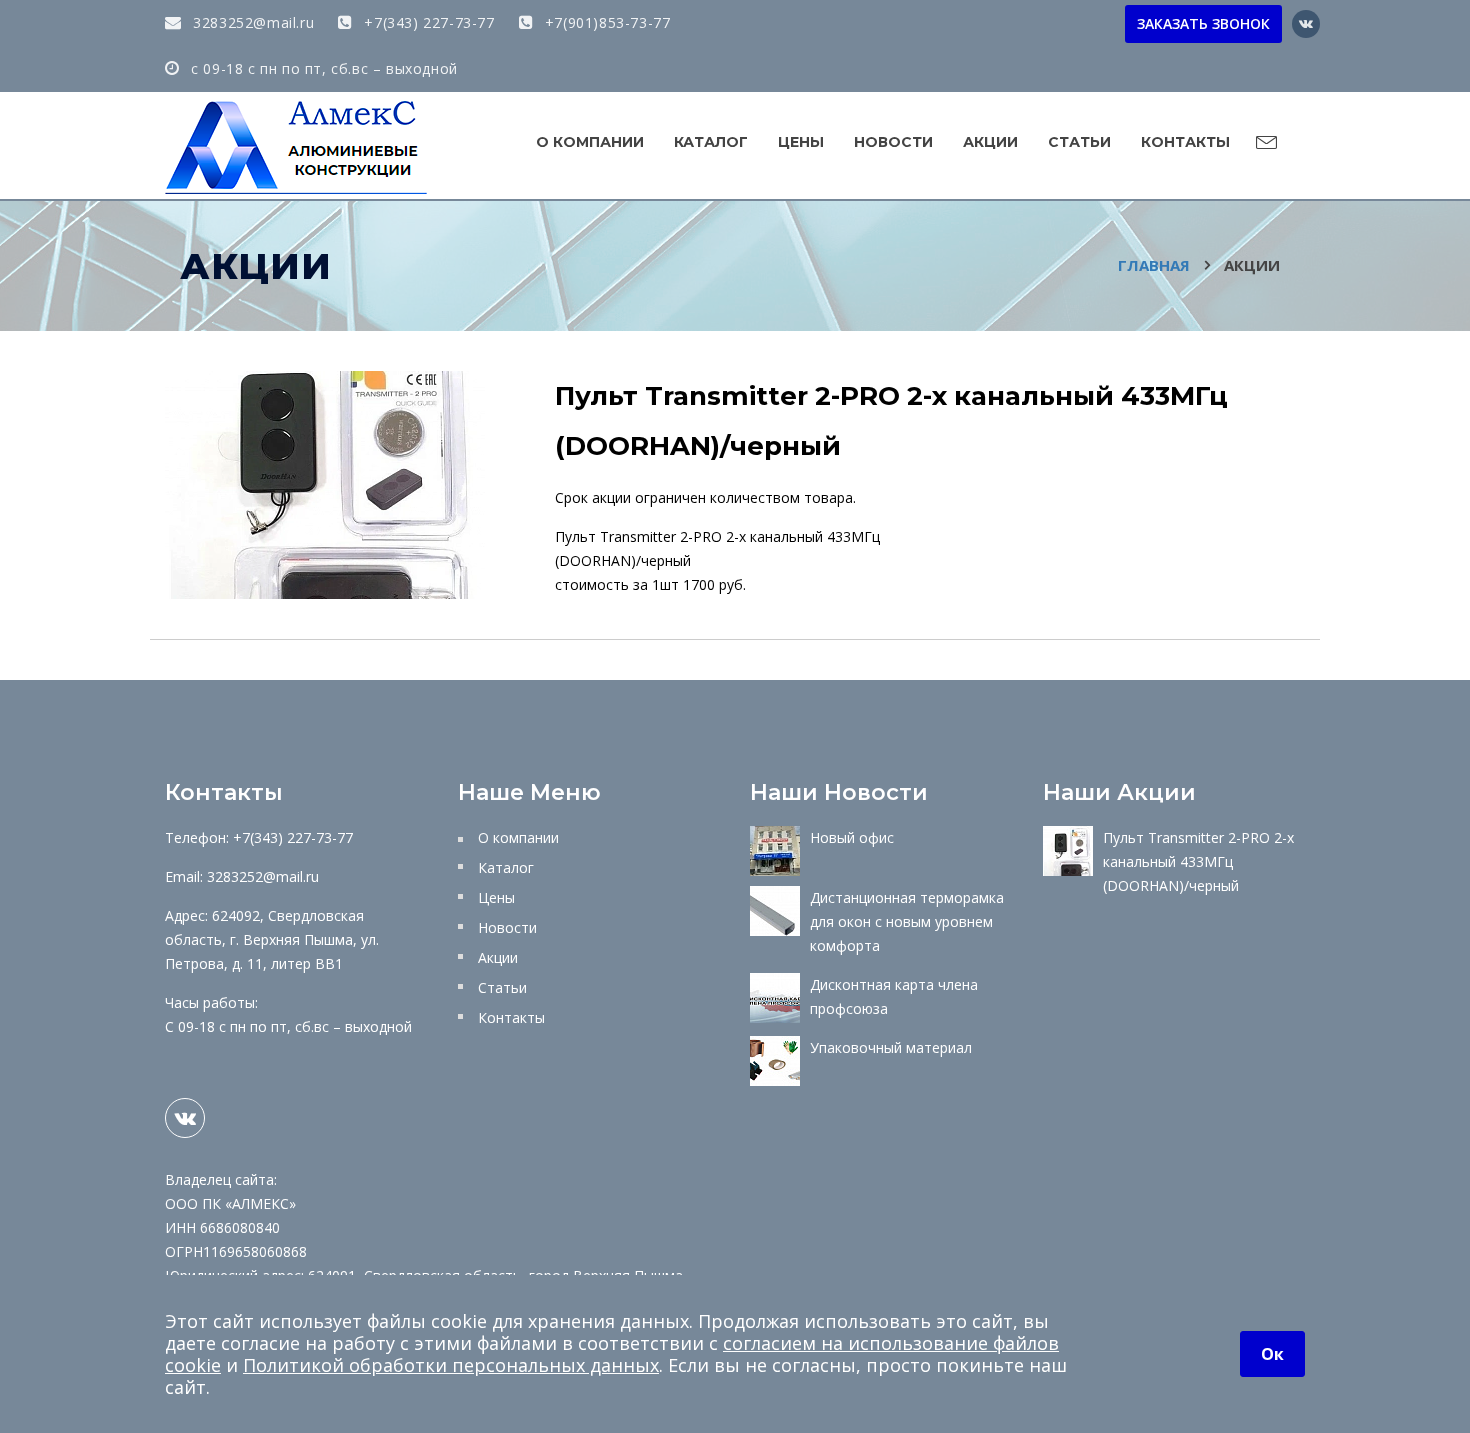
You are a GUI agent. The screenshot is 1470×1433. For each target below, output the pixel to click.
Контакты (1185, 142)
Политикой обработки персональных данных (451, 1365)
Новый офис (852, 837)
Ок (1272, 1354)
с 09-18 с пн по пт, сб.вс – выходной (322, 68)
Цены (801, 142)
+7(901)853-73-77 (605, 22)
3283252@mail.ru (251, 22)
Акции (990, 142)
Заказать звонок (1203, 23)
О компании (590, 142)
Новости (893, 142)
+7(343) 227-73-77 (427, 22)
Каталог (711, 142)
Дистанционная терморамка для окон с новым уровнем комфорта (907, 921)
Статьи (1079, 142)
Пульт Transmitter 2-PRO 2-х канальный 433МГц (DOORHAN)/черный (1198, 861)
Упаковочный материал (891, 1047)
